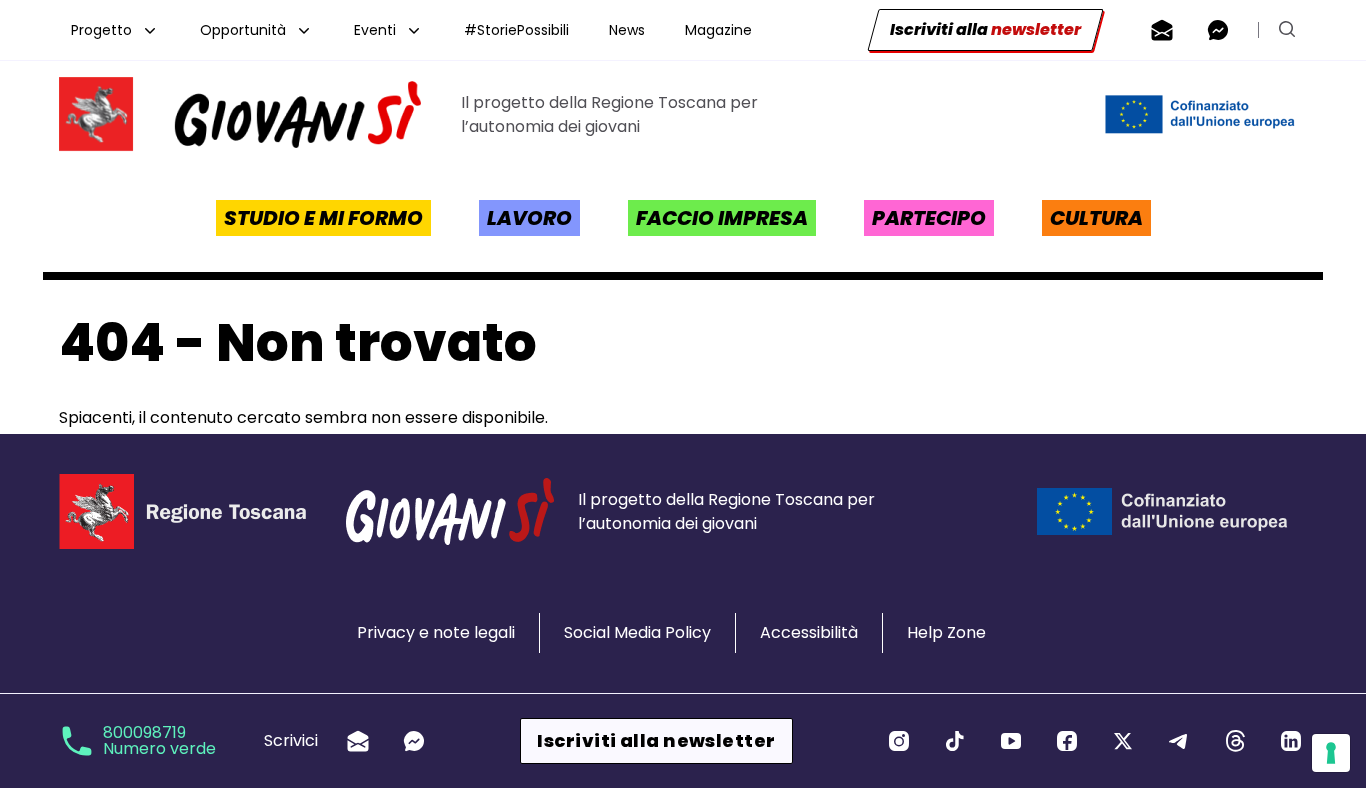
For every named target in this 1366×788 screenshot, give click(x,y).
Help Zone (946, 632)
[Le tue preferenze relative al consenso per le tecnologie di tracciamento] (1331, 753)
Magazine (718, 30)
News (627, 30)
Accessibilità (809, 632)
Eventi (375, 30)
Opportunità (243, 30)
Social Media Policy (637, 632)
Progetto (101, 30)
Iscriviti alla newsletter (656, 740)
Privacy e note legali (436, 632)
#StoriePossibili (516, 30)
